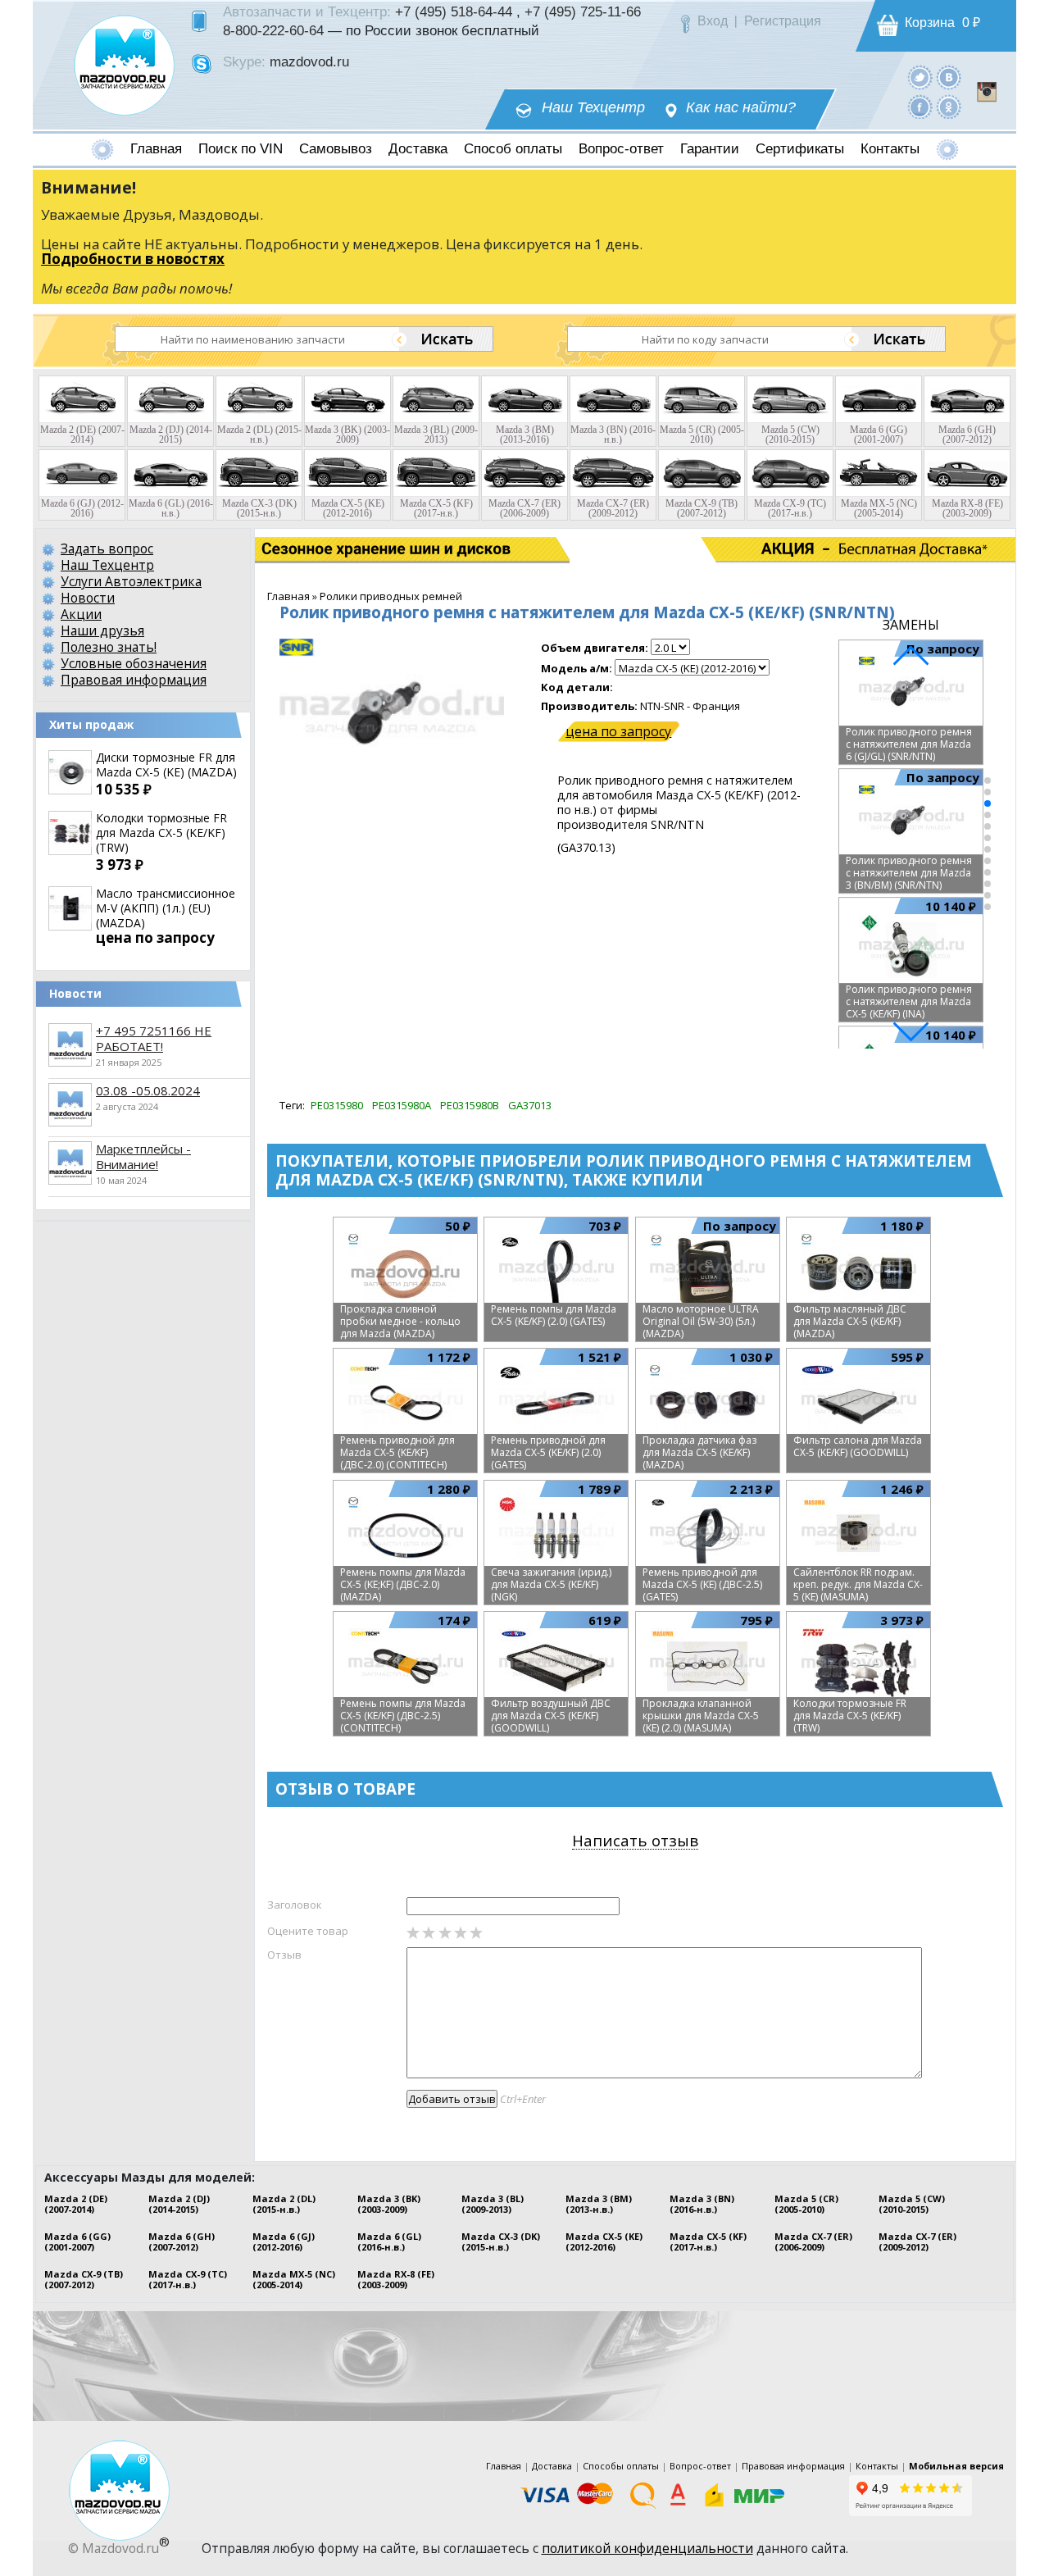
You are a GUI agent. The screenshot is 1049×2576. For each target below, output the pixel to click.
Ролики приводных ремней (391, 596)
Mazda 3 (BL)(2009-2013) (493, 2204)
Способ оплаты (513, 149)
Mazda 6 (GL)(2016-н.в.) (389, 2241)
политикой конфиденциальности (647, 2548)
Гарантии (710, 149)
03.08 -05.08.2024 (148, 1090)
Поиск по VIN (241, 149)
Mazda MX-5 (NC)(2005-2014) (294, 2279)
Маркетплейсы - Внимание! (143, 1156)
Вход (713, 21)
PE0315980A (402, 1105)
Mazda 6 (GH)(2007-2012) (182, 2241)
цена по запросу (618, 731)
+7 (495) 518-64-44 (454, 11)
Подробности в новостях (133, 259)
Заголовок (295, 1905)
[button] (988, 781)
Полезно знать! (109, 647)
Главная (156, 149)
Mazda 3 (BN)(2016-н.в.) (702, 2204)
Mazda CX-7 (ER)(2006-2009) (813, 2241)
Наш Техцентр (593, 108)
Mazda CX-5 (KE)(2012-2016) (604, 2241)
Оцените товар (308, 1931)
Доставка (418, 149)
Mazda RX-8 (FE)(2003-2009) (396, 2279)
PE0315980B (470, 1105)
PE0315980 (337, 1105)
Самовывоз (336, 149)
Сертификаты (800, 149)
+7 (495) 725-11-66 (583, 11)
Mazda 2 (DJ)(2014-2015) (179, 2204)
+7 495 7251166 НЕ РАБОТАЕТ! (154, 1038)
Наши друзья (102, 630)
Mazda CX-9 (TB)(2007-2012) (84, 2279)
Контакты (890, 149)
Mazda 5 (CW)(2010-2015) (912, 2204)
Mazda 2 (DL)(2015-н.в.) (284, 2204)
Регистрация (783, 21)
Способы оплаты (621, 2466)
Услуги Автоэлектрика (131, 581)
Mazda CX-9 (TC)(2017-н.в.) (188, 2279)
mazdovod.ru (309, 61)
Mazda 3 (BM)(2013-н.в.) (599, 2204)
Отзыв (284, 1955)
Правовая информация (134, 680)
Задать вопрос (107, 548)
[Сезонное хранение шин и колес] (334, 549)
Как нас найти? (741, 108)
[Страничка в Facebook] (920, 106)
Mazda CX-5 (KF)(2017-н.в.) (708, 2241)
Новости (88, 598)
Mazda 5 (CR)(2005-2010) (806, 2204)
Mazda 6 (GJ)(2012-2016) (284, 2241)
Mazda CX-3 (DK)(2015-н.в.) (501, 2241)
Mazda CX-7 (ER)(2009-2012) (917, 2241)
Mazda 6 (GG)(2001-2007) (77, 2241)
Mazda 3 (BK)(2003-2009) (389, 2204)
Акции (81, 614)
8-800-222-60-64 (273, 30)
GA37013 (530, 1105)
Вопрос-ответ (621, 149)
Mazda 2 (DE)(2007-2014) (76, 2204)
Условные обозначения (134, 663)
